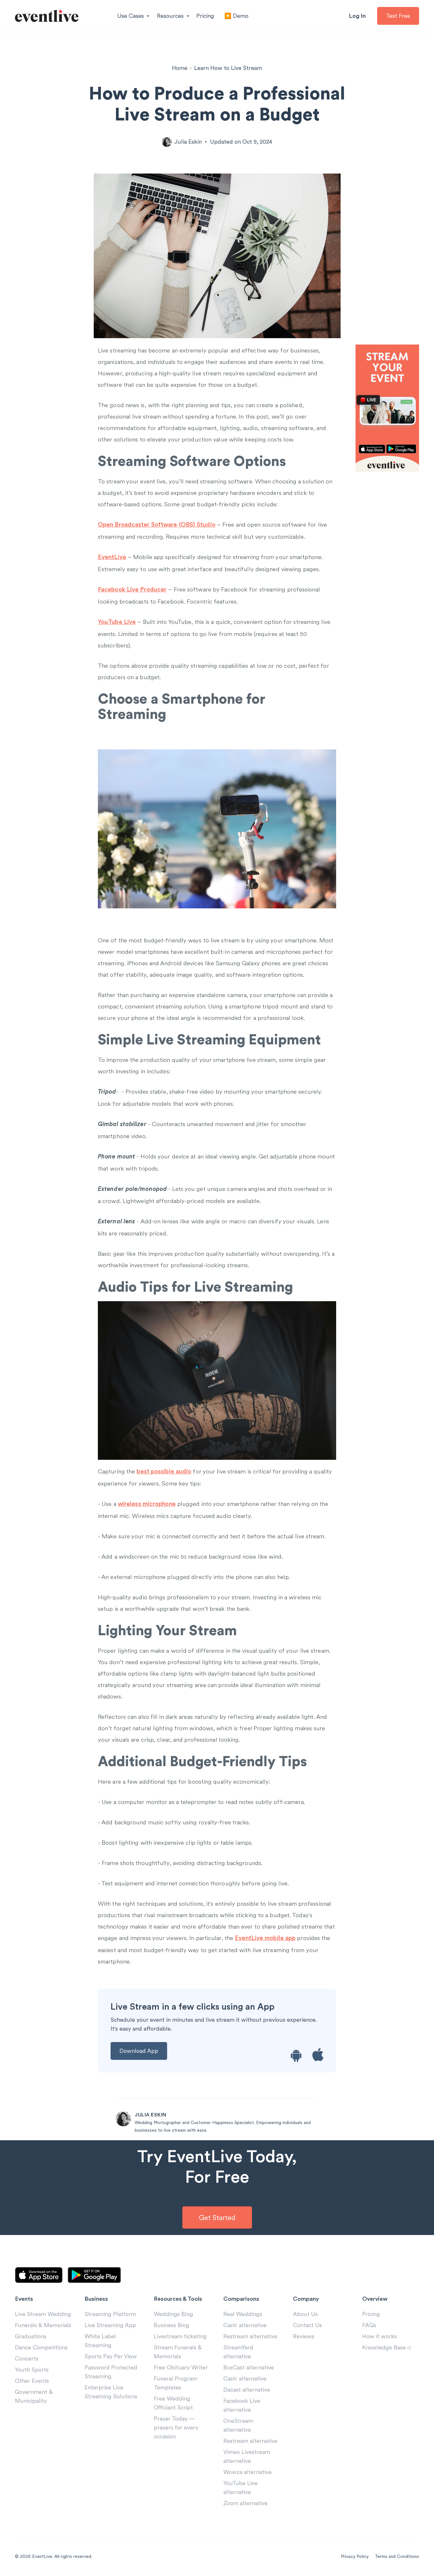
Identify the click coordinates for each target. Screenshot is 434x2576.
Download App (139, 2051)
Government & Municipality (34, 2396)
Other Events (32, 2381)
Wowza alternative (248, 2472)
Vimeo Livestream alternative (247, 2456)
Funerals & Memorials (43, 2325)
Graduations (31, 2336)
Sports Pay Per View (111, 2356)
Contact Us (307, 2325)
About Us (305, 2314)
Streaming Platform (110, 2314)
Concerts (27, 2358)
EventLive (112, 557)
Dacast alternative (247, 2390)
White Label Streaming (100, 2341)
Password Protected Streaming (111, 2372)
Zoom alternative (245, 2503)
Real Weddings (243, 2314)
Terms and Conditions (397, 2556)
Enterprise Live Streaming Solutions (111, 2392)
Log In (357, 16)
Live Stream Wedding (43, 2314)
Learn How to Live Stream (228, 68)
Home (180, 68)
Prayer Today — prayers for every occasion (176, 2427)
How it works (380, 2336)
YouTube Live (117, 622)
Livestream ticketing (180, 2336)
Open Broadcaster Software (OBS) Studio (157, 525)
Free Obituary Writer (181, 2367)
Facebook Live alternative (242, 2405)
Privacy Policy (355, 2556)
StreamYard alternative (238, 2352)
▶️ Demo (236, 16)
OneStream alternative (238, 2425)
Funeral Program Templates (176, 2383)
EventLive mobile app (265, 1938)
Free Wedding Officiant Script (173, 2403)
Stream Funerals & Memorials (178, 2352)
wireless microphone (147, 1504)
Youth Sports (32, 2370)
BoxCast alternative (249, 2367)
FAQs (369, 2325)
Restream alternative (250, 2336)
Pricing (205, 16)
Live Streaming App (110, 2325)
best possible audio (164, 1472)
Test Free (398, 16)
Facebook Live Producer (132, 590)
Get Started (217, 2217)
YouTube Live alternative (241, 2487)
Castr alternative (245, 2325)
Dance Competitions (41, 2347)
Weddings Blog (173, 2314)
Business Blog (172, 2325)
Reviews (304, 2336)
